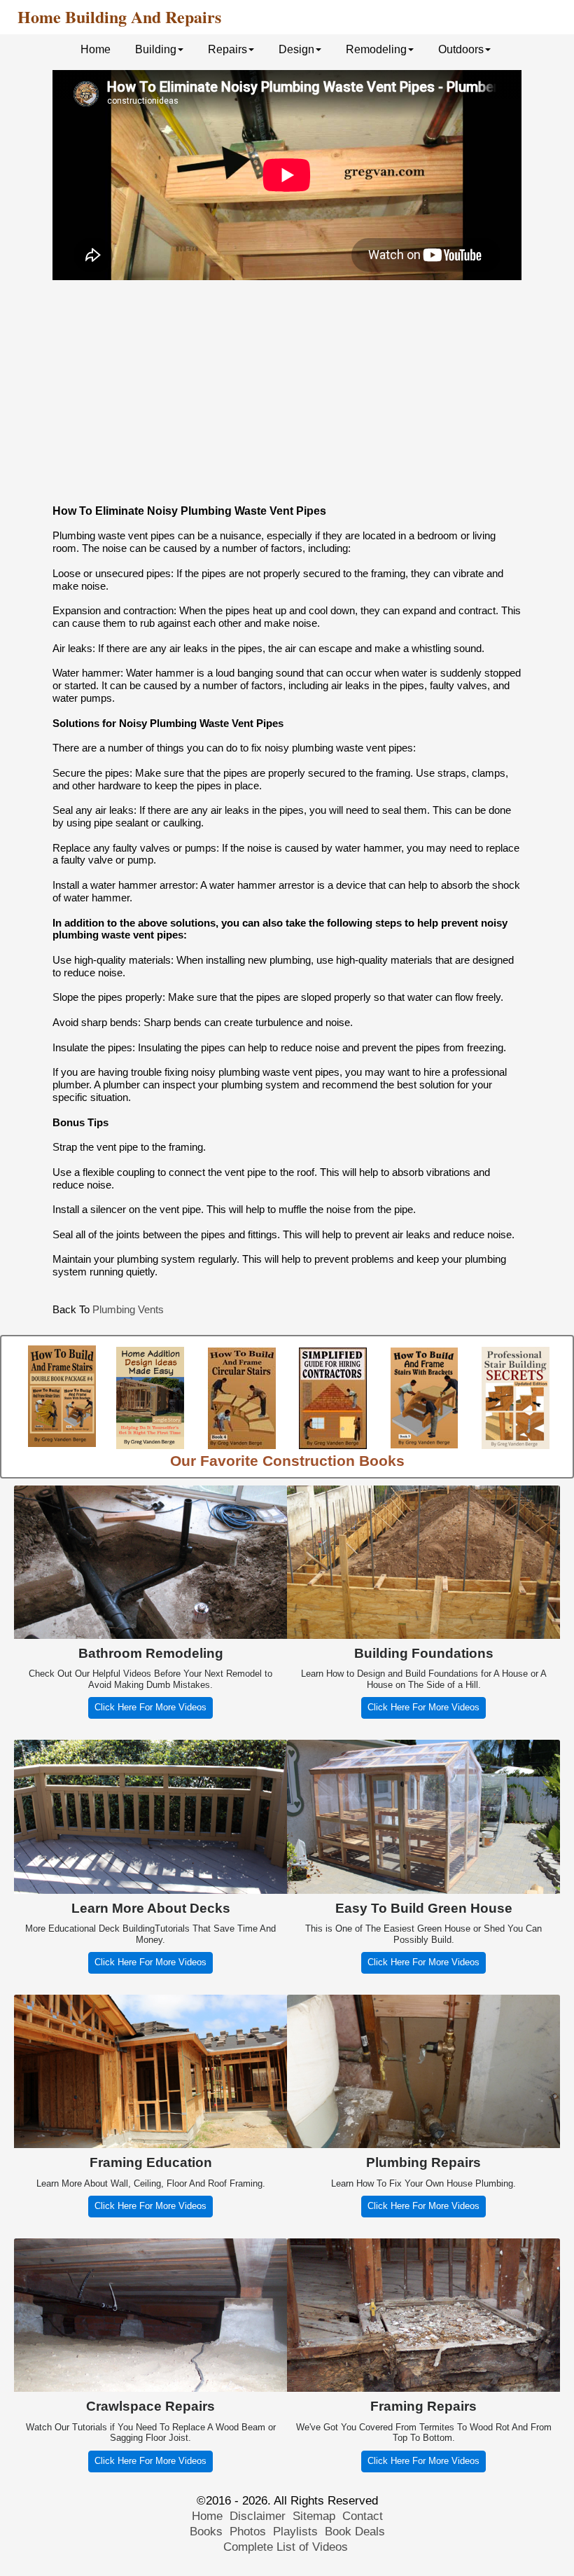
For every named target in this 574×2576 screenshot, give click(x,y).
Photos (248, 2532)
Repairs (227, 49)
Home (96, 49)
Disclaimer (258, 2516)
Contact (363, 2516)
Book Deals (355, 2532)
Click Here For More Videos (150, 1707)
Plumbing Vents (128, 1309)
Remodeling (376, 49)
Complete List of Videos (287, 2547)
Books (206, 2532)
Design (296, 49)
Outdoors (461, 49)
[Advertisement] (287, 392)
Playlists (295, 2532)
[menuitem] (97, 49)
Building (156, 49)
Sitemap (314, 2516)
